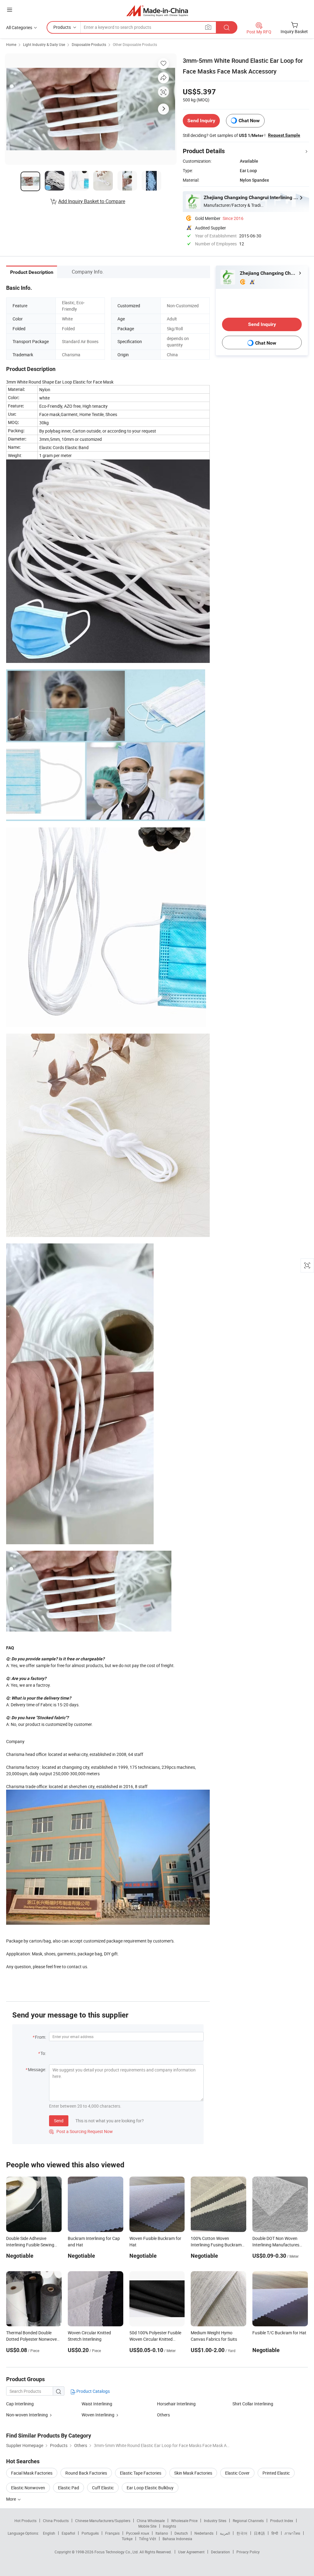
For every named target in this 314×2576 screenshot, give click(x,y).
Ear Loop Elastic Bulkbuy (150, 2488)
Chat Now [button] (249, 121)
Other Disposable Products (135, 44)
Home (11, 44)
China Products (56, 2521)
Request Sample (284, 135)
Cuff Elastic (103, 2488)
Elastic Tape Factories (141, 2473)
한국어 (242, 2533)
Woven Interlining (98, 2415)
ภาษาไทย (292, 2533)
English (49, 2533)
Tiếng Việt (147, 2539)
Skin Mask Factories (193, 2473)
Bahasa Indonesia (177, 2539)
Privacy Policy (248, 2552)
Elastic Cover (237, 2473)
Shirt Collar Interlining (253, 2404)
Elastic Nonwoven (28, 2488)
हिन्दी (275, 2533)
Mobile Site (147, 2526)
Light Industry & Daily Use (44, 44)
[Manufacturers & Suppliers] (157, 11)
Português (90, 2533)
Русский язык (138, 2533)
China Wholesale (151, 2521)
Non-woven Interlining (27, 2415)
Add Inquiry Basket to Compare (92, 201)
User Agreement (191, 2552)
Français (112, 2533)
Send (59, 2121)
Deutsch (181, 2533)
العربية (225, 2533)
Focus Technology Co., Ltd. (117, 2552)
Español (68, 2533)
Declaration (220, 2552)
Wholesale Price (184, 2521)
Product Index (282, 2521)
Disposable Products (89, 44)
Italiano (162, 2533)
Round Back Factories (86, 2473)
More (11, 2499)
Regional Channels (248, 2521)
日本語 (259, 2533)
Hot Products (25, 2521)
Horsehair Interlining (176, 2404)
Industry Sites (215, 2521)
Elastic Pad (69, 2488)
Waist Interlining (97, 2404)
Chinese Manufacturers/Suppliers (103, 2521)
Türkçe (127, 2539)
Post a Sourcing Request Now (81, 2131)
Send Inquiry (201, 121)
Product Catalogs (93, 2391)
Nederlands (204, 2533)
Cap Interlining (20, 2404)
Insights (169, 2526)
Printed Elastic (276, 2473)
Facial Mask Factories (32, 2473)
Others (163, 2415)
